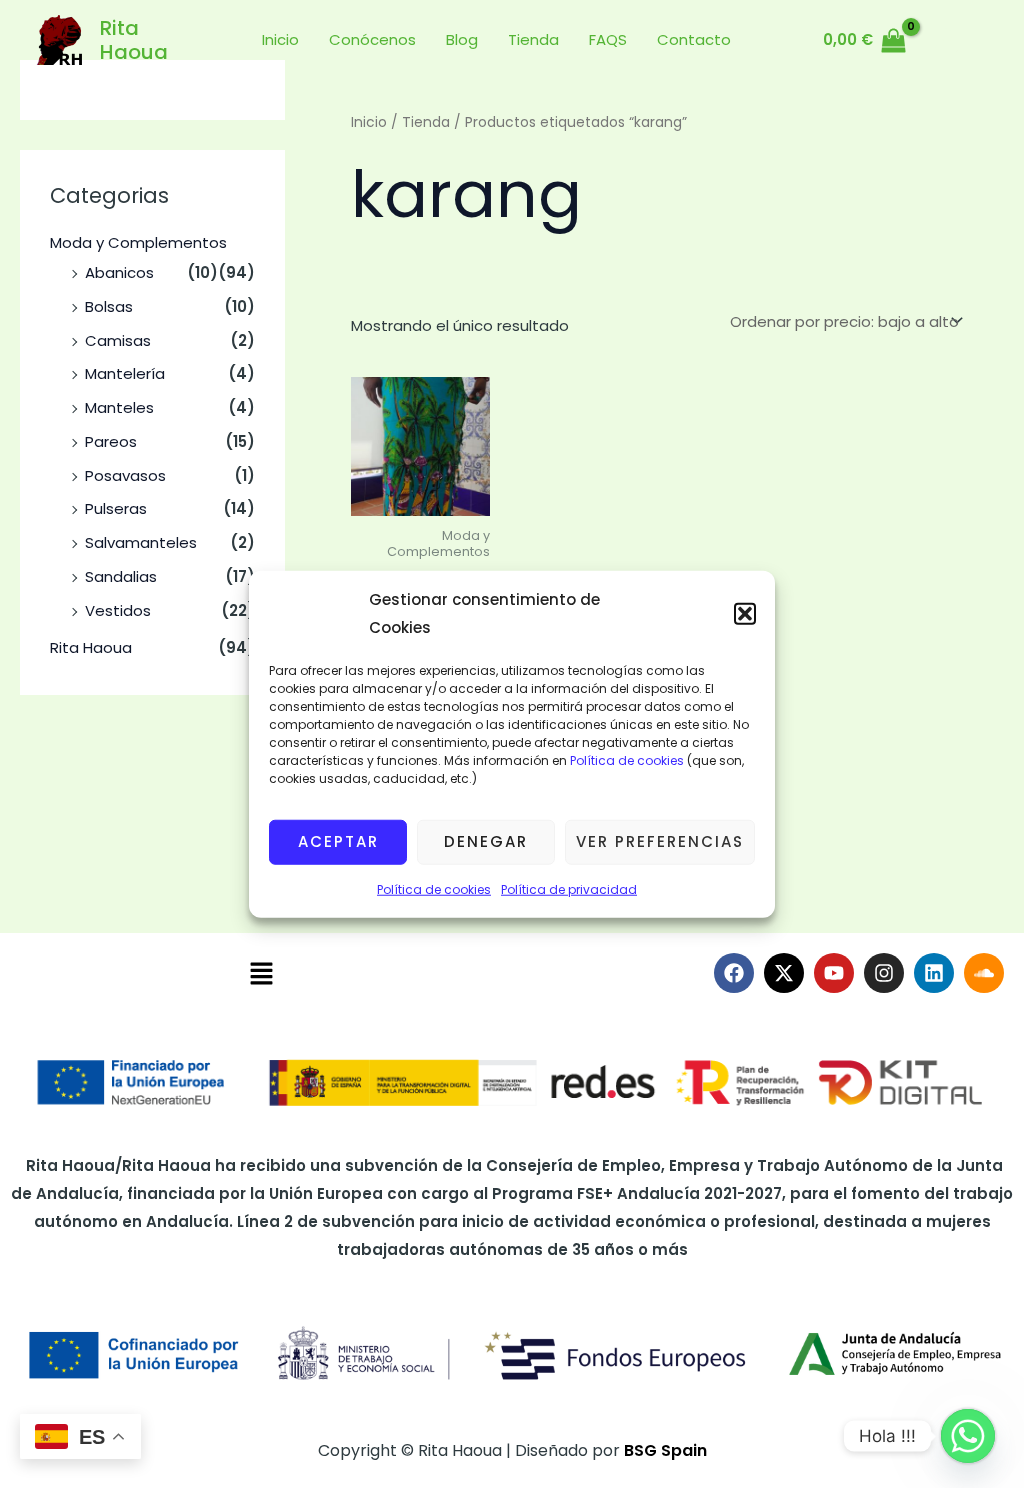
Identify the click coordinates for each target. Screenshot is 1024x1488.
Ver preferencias (660, 841)
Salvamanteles (141, 542)
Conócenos (372, 39)
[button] (745, 614)
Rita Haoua (134, 40)
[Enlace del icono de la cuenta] (946, 40)
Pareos (111, 441)
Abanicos (119, 272)
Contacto (694, 39)
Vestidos (118, 610)
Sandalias (121, 576)
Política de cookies (625, 759)
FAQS (608, 39)
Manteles (119, 407)
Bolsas (109, 306)
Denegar (486, 841)
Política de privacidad (569, 888)
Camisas (118, 340)
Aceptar (338, 841)
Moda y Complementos (138, 242)
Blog (462, 39)
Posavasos (125, 475)
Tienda (533, 39)
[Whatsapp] (968, 1436)
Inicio (280, 39)
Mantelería (125, 373)
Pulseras (116, 508)
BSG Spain (665, 1450)
